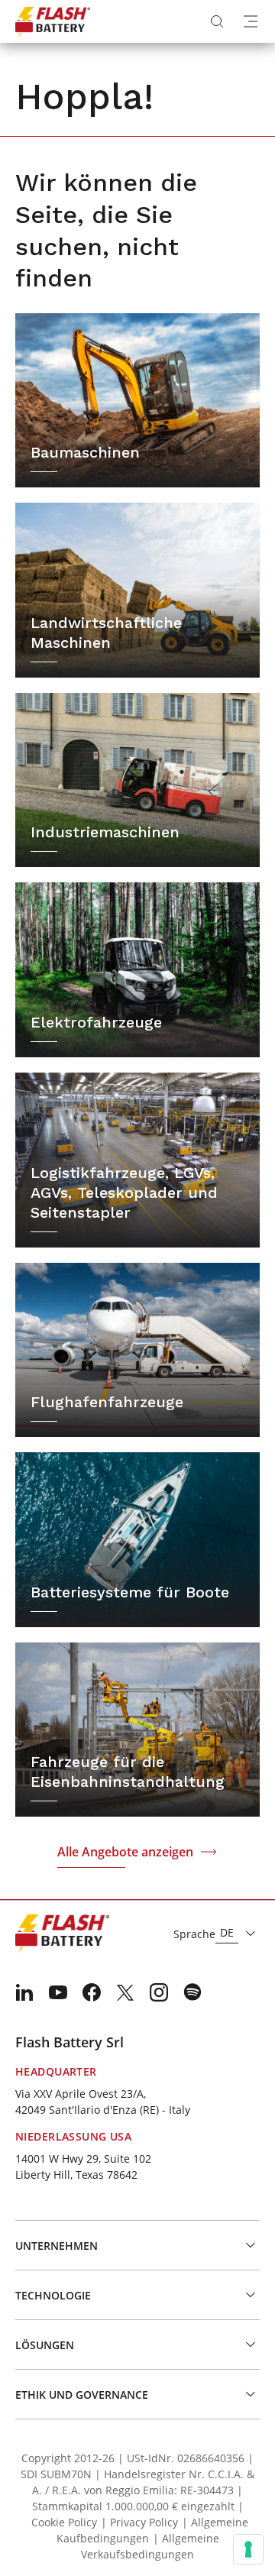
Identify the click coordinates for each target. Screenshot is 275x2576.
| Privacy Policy (139, 2522)
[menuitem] (24, 1992)
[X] (125, 1992)
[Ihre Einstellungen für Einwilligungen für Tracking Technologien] (248, 2549)
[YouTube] (58, 1992)
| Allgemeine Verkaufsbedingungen (150, 2546)
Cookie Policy (64, 2522)
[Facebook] (92, 1992)
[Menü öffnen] (251, 21)
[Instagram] (159, 1992)
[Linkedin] (24, 1992)
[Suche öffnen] (217, 21)
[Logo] (53, 21)
